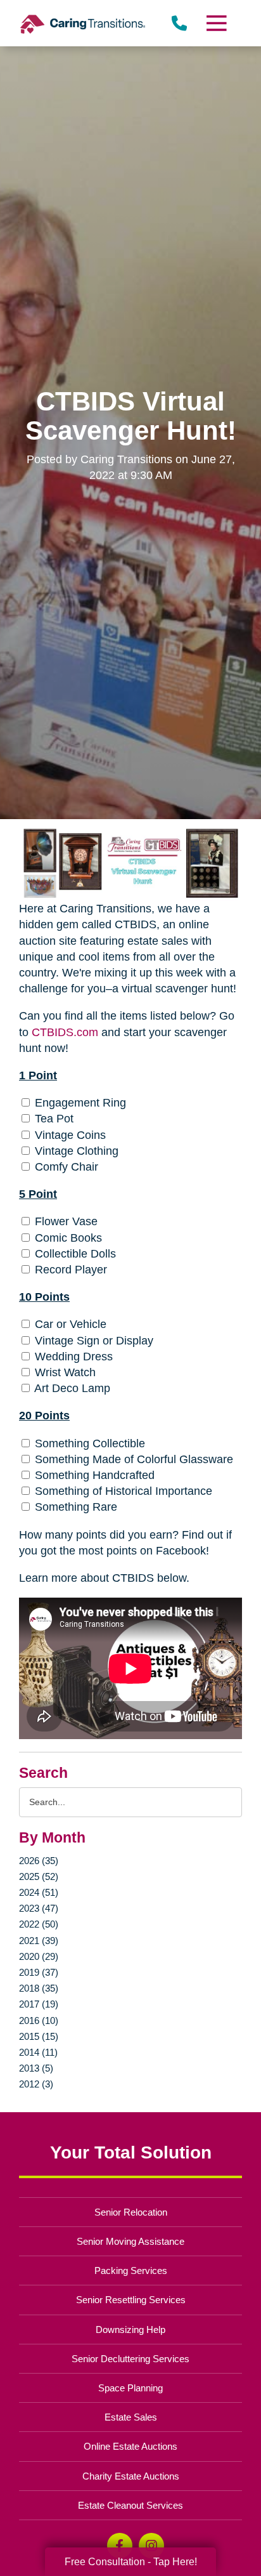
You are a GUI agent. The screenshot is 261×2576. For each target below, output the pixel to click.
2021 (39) (39, 1941)
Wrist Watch (64, 1372)
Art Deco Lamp (71, 1388)
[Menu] (216, 23)
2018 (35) (39, 1988)
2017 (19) (39, 2004)
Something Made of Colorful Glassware (132, 1459)
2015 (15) (39, 2036)
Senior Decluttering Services (130, 2359)
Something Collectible (88, 1443)
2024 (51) (39, 1892)
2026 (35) (39, 1861)
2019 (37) (39, 1972)
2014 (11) (38, 2052)
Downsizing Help (130, 2330)
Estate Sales (131, 2417)
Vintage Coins (69, 1135)
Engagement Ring (79, 1103)
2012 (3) (36, 2084)
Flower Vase (65, 1221)
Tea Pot (53, 1119)
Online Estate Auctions (130, 2446)
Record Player (69, 1270)
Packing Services (131, 2270)
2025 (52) (39, 1876)
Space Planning (130, 2388)
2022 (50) (39, 1924)
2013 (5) (36, 2068)
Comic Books (67, 1238)
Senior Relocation (131, 2212)
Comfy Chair (65, 1167)
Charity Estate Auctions (131, 2476)
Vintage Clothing (75, 1151)
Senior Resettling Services (131, 2300)
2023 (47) (39, 1908)
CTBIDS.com (65, 1032)
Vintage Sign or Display (92, 1341)
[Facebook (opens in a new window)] (120, 2546)
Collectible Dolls (74, 1254)
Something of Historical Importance (122, 1491)
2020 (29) (39, 1956)
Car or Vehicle (69, 1324)
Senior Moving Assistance (130, 2241)
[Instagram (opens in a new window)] (151, 2546)
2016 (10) (39, 2021)
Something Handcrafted (93, 1475)
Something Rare (74, 1507)
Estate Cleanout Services (130, 2505)
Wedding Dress (72, 1357)
